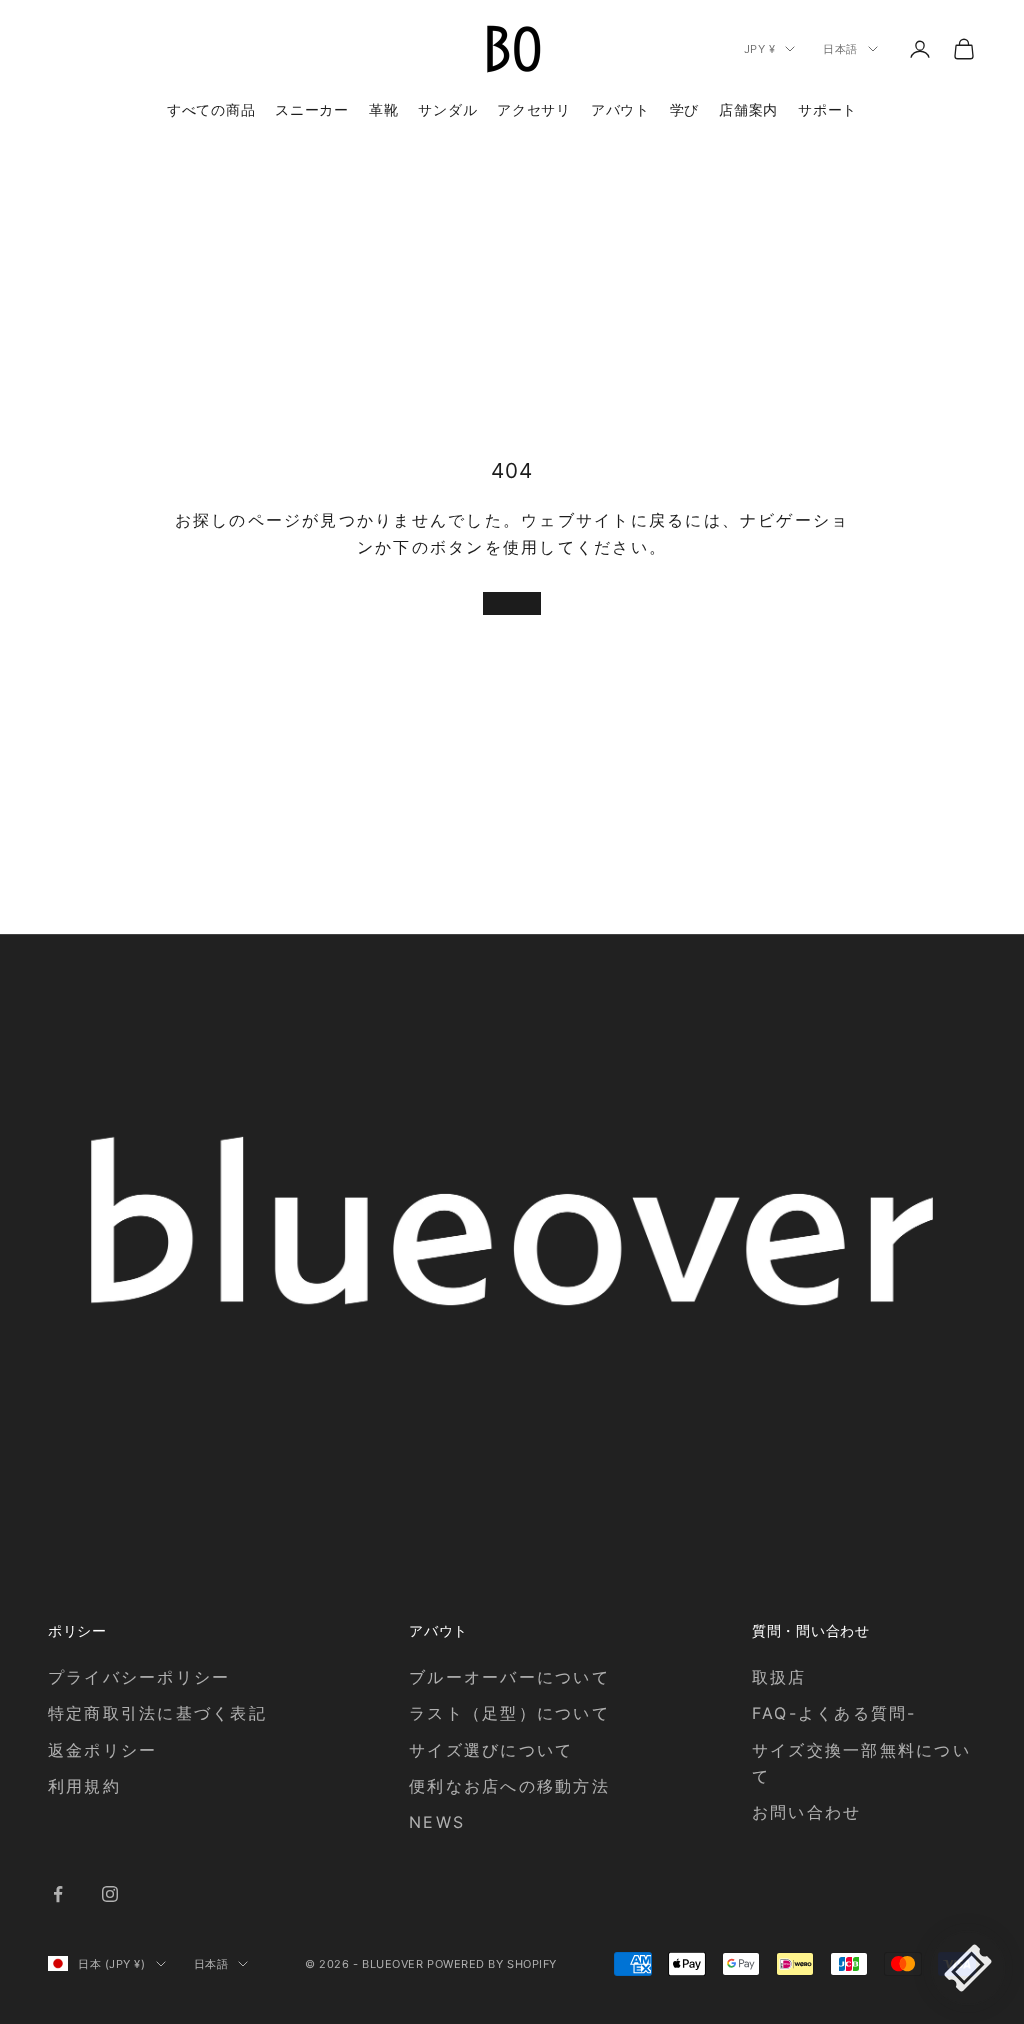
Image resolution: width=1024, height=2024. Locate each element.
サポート (827, 109)
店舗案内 (748, 109)
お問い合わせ (806, 1812)
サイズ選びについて (491, 1750)
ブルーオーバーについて (509, 1677)
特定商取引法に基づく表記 (157, 1713)
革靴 (383, 109)
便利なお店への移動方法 (509, 1786)
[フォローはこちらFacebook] (58, 1894)
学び (684, 109)
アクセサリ (534, 109)
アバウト (620, 109)
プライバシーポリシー (139, 1677)
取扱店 (779, 1677)
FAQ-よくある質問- (834, 1713)
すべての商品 (211, 109)
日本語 (840, 49)
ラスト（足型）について (509, 1713)
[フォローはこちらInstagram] (110, 1894)
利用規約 (84, 1786)
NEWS (437, 1822)
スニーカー (312, 109)
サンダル (447, 109)
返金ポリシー (102, 1750)
